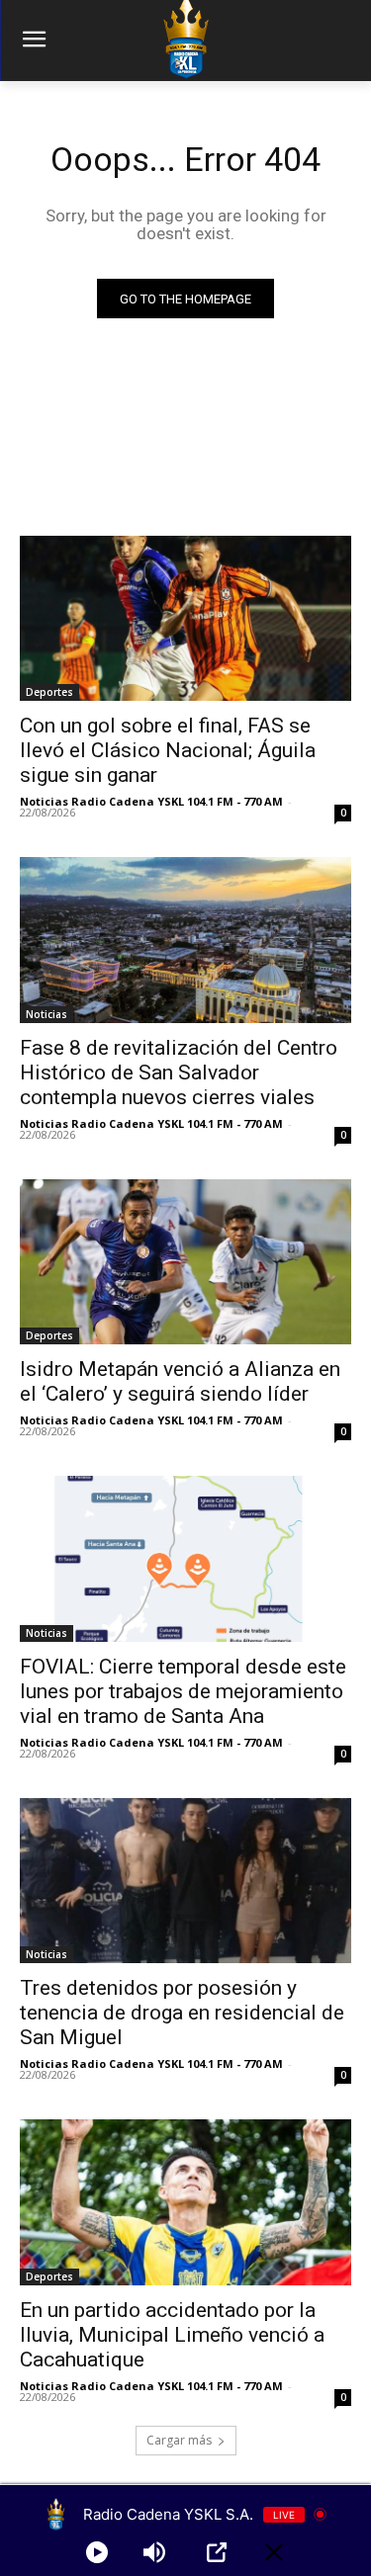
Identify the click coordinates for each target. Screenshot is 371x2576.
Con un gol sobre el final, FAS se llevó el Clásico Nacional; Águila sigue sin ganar (168, 750)
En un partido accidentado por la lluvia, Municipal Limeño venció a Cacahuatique (172, 2335)
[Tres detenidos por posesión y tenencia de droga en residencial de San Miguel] (185, 1881)
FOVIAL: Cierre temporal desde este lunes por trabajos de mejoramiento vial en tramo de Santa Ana (183, 1691)
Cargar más (179, 2440)
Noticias (46, 1014)
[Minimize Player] (274, 2552)
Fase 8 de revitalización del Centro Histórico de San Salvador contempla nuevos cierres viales (179, 1073)
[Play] (97, 2552)
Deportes (49, 692)
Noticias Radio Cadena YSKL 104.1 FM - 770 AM (151, 801)
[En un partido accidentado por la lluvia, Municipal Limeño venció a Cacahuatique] (185, 2202)
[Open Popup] (217, 2552)
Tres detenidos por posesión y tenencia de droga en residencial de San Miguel (182, 2013)
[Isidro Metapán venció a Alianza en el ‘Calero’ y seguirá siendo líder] (185, 1262)
